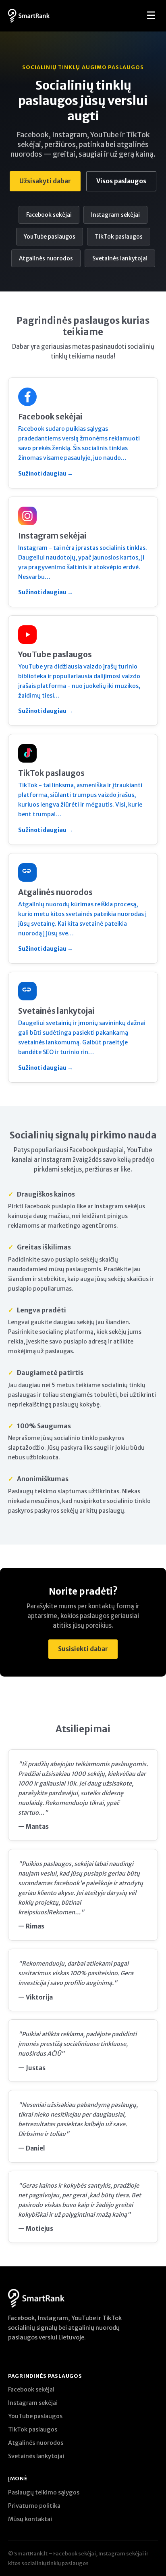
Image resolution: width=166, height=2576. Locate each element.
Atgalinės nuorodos (46, 258)
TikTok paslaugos (119, 237)
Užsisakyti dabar (45, 181)
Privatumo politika (34, 2506)
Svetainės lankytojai (120, 258)
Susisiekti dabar (83, 1649)
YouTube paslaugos (50, 237)
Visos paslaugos (121, 181)
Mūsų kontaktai (30, 2519)
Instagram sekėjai (115, 215)
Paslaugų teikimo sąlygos (44, 2492)
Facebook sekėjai (49, 215)
